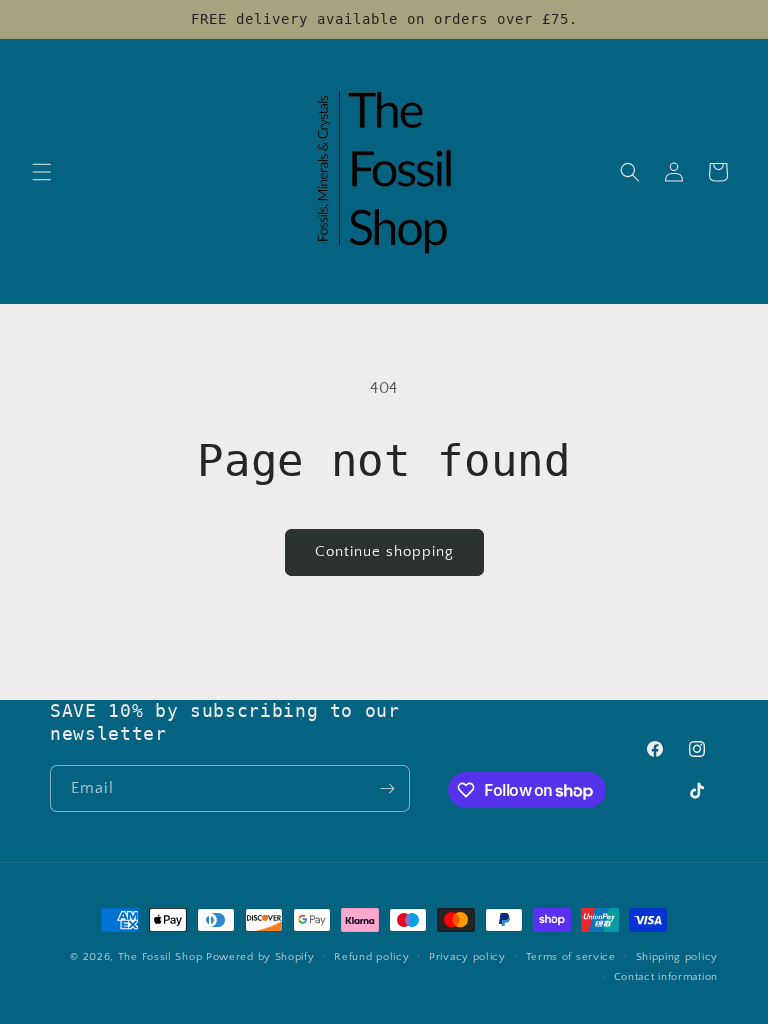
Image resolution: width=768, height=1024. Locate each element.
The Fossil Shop (160, 957)
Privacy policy (467, 957)
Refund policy (371, 957)
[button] (42, 172)
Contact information (666, 977)
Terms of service (571, 957)
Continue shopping (384, 551)
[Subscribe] (387, 788)
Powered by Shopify (260, 957)
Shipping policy (677, 957)
